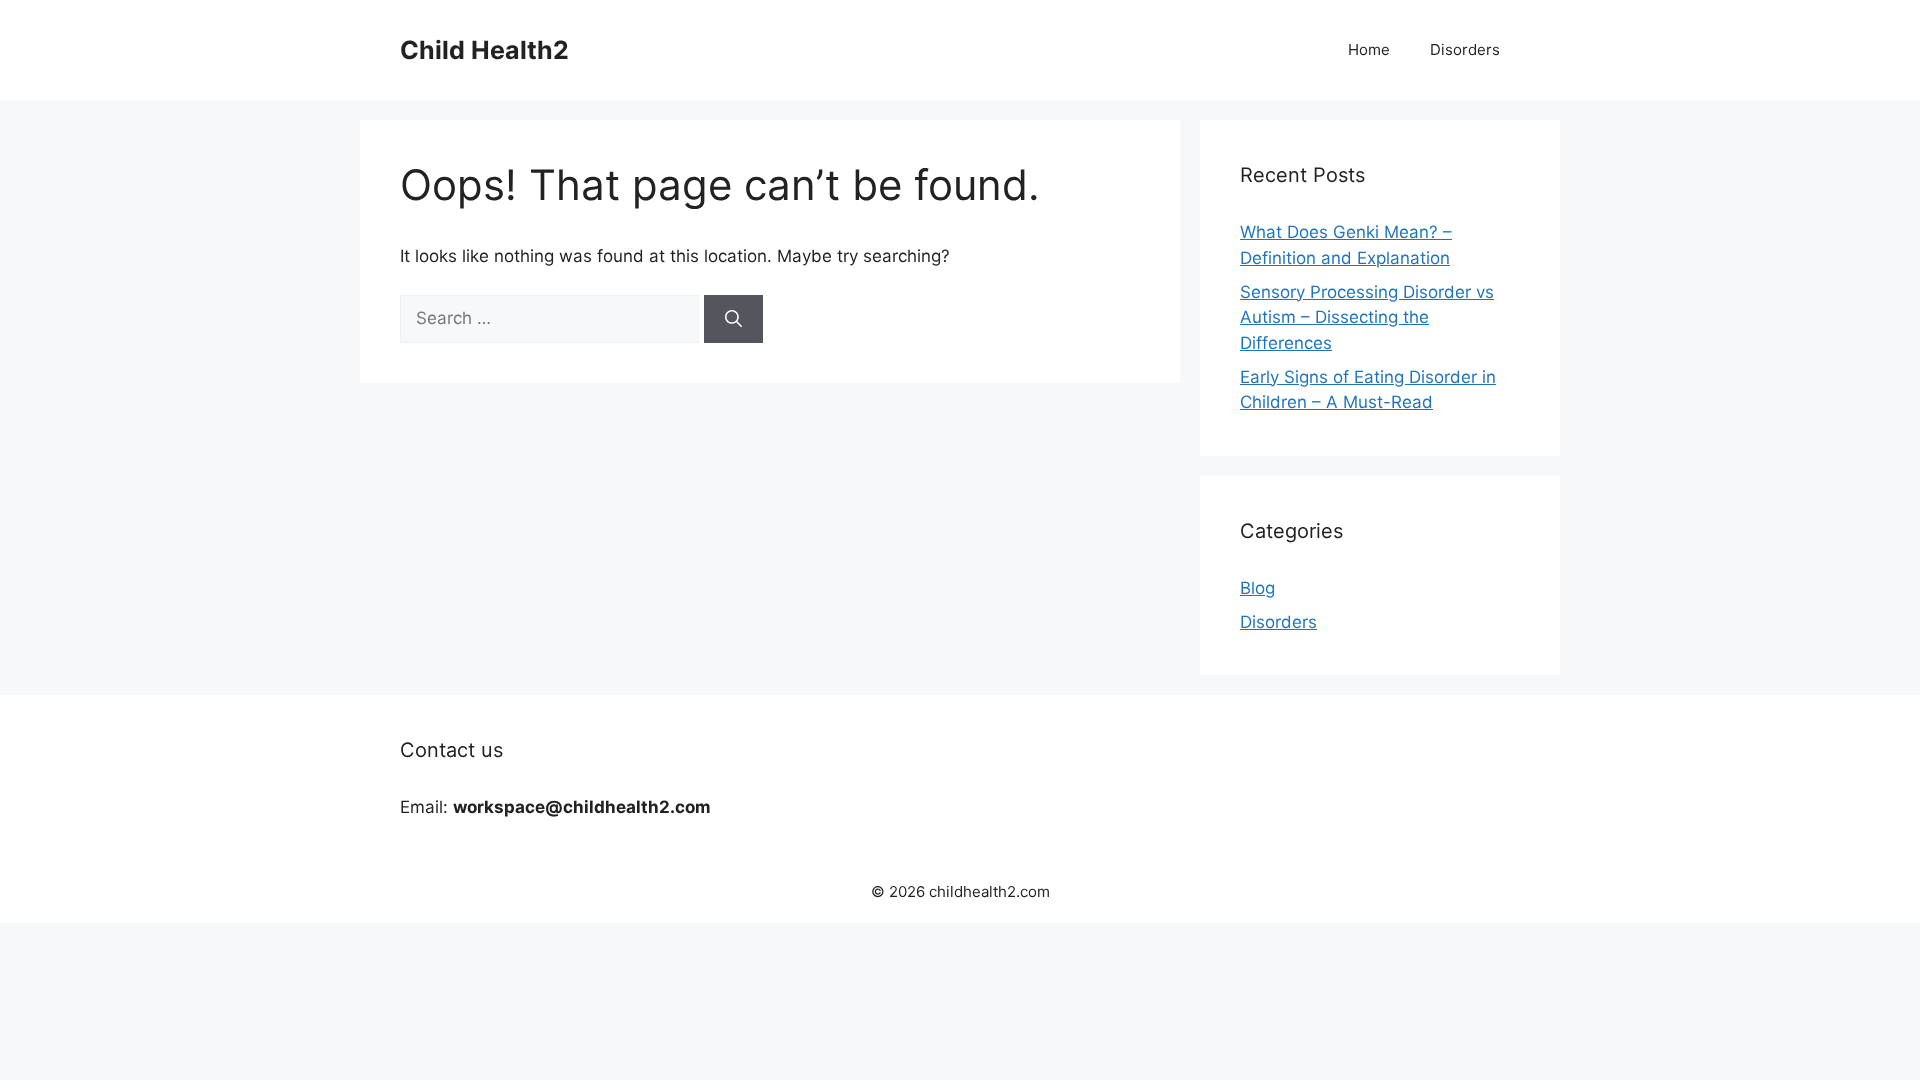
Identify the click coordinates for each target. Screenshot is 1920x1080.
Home (1369, 49)
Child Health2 (484, 50)
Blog (1257, 588)
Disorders (1465, 49)
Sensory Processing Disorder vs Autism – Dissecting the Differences (1367, 317)
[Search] (733, 319)
